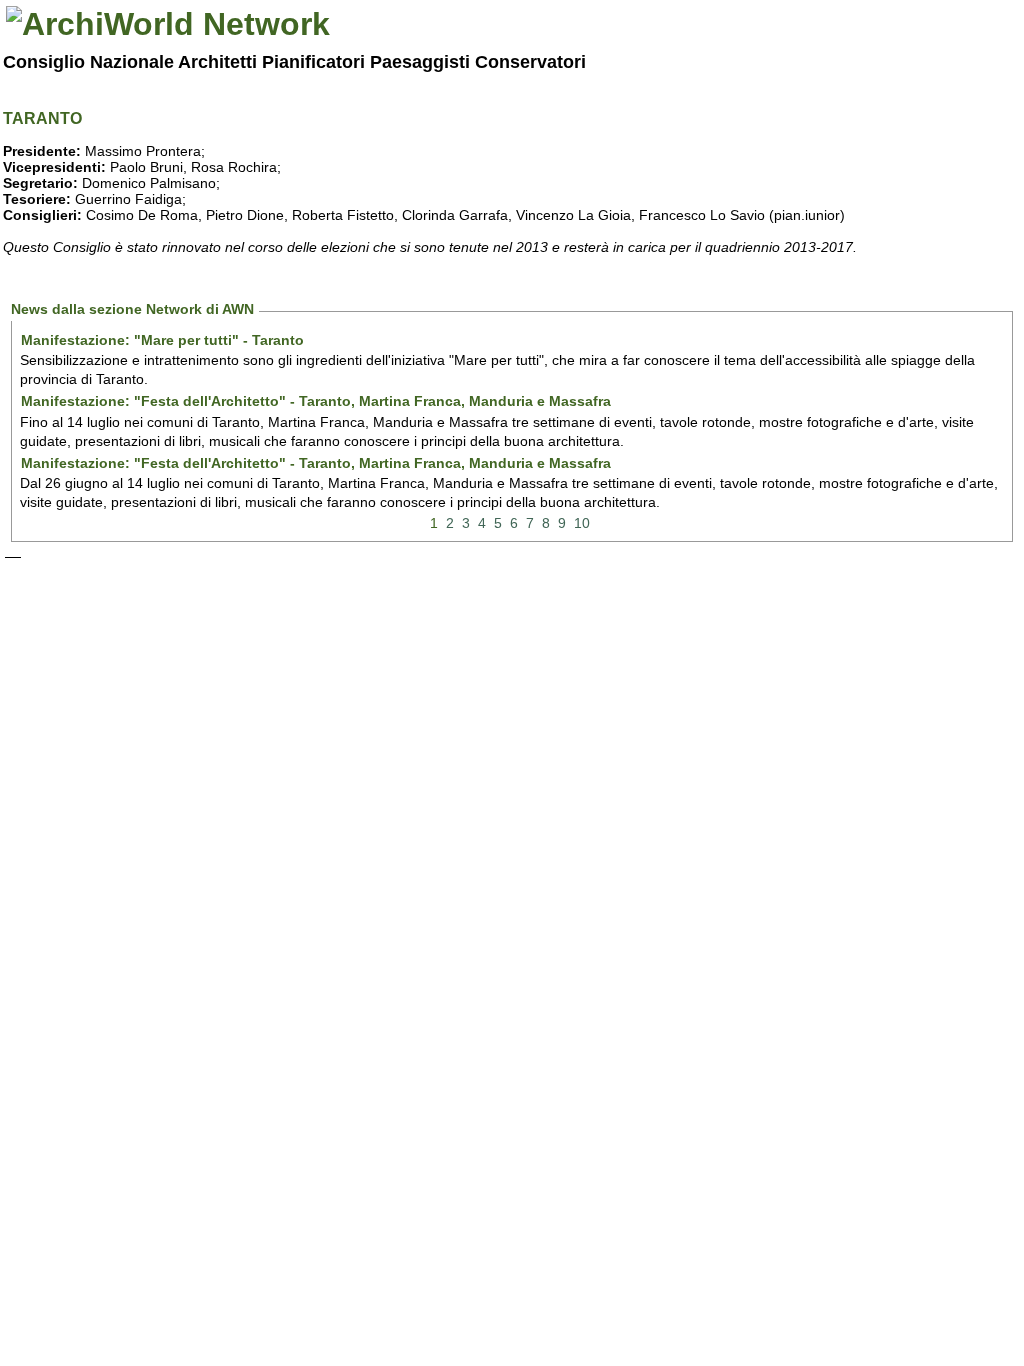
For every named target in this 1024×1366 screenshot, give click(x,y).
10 (582, 523)
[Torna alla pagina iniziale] (168, 24)
